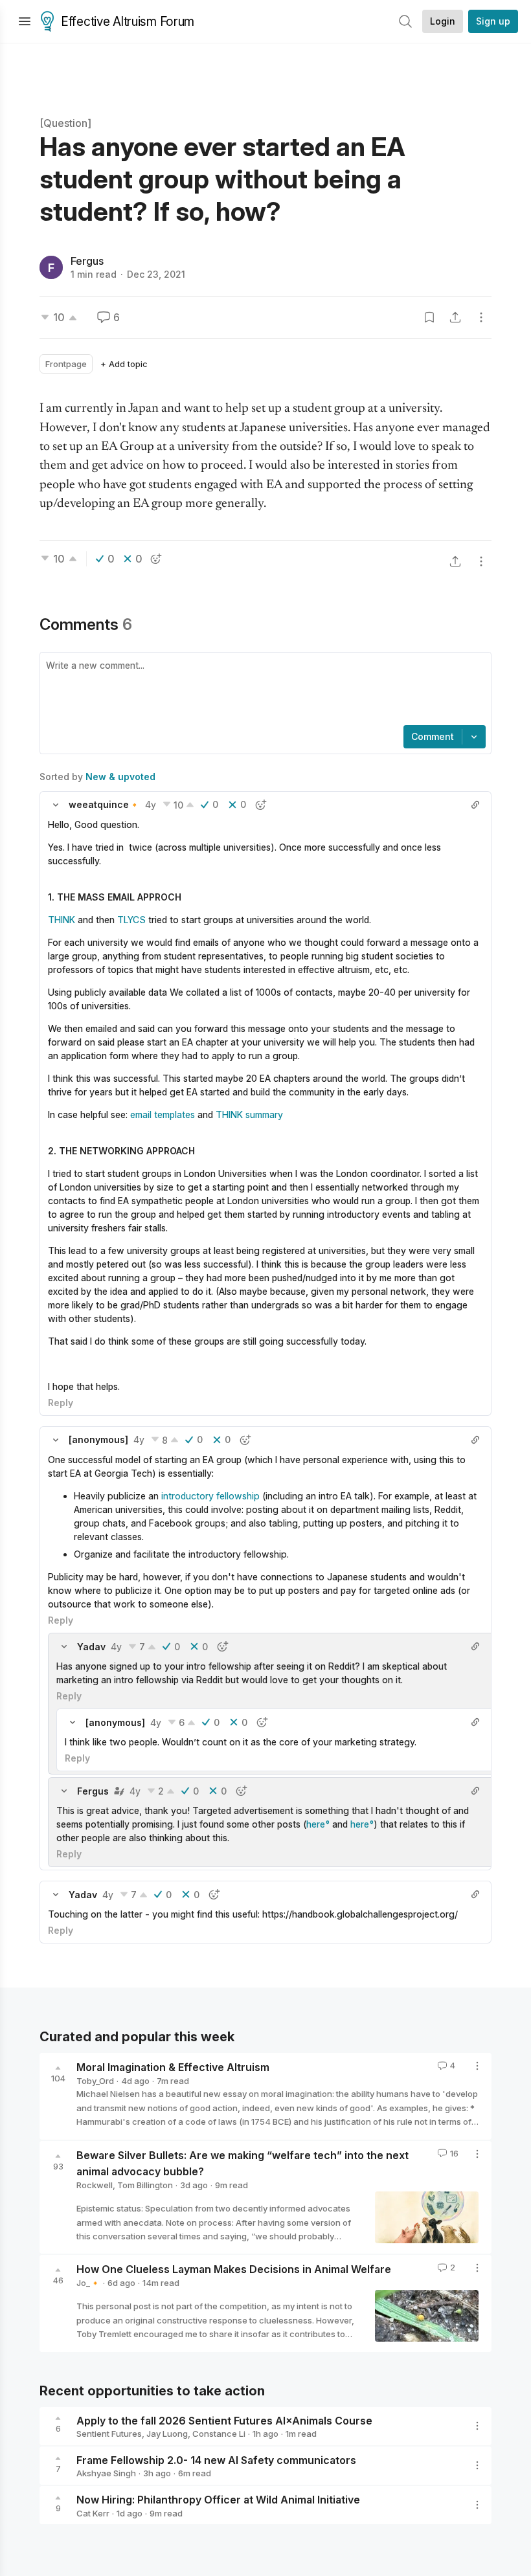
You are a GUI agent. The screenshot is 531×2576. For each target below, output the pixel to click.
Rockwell (95, 2185)
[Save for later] (429, 317)
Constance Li (219, 2434)
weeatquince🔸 (104, 804)
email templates (164, 1114)
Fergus (87, 261)
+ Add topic (124, 364)
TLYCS (131, 920)
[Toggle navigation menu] (25, 21)
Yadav (91, 1647)
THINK (62, 920)
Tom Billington (145, 2185)
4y (151, 804)
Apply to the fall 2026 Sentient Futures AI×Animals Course (224, 2420)
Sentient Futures (109, 2434)
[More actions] (481, 317)
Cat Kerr (93, 2513)
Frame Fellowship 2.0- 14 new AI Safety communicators (216, 2459)
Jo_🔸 (88, 2283)
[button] (56, 805)
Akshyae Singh (106, 2473)
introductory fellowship (210, 1496)
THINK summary (249, 1114)
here (316, 1824)
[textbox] (263, 690)
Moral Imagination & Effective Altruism (173, 2067)
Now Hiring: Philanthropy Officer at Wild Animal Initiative (218, 2500)
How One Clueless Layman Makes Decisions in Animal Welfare (234, 2269)
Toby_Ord (95, 2081)
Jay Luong (167, 2434)
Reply (61, 1403)
